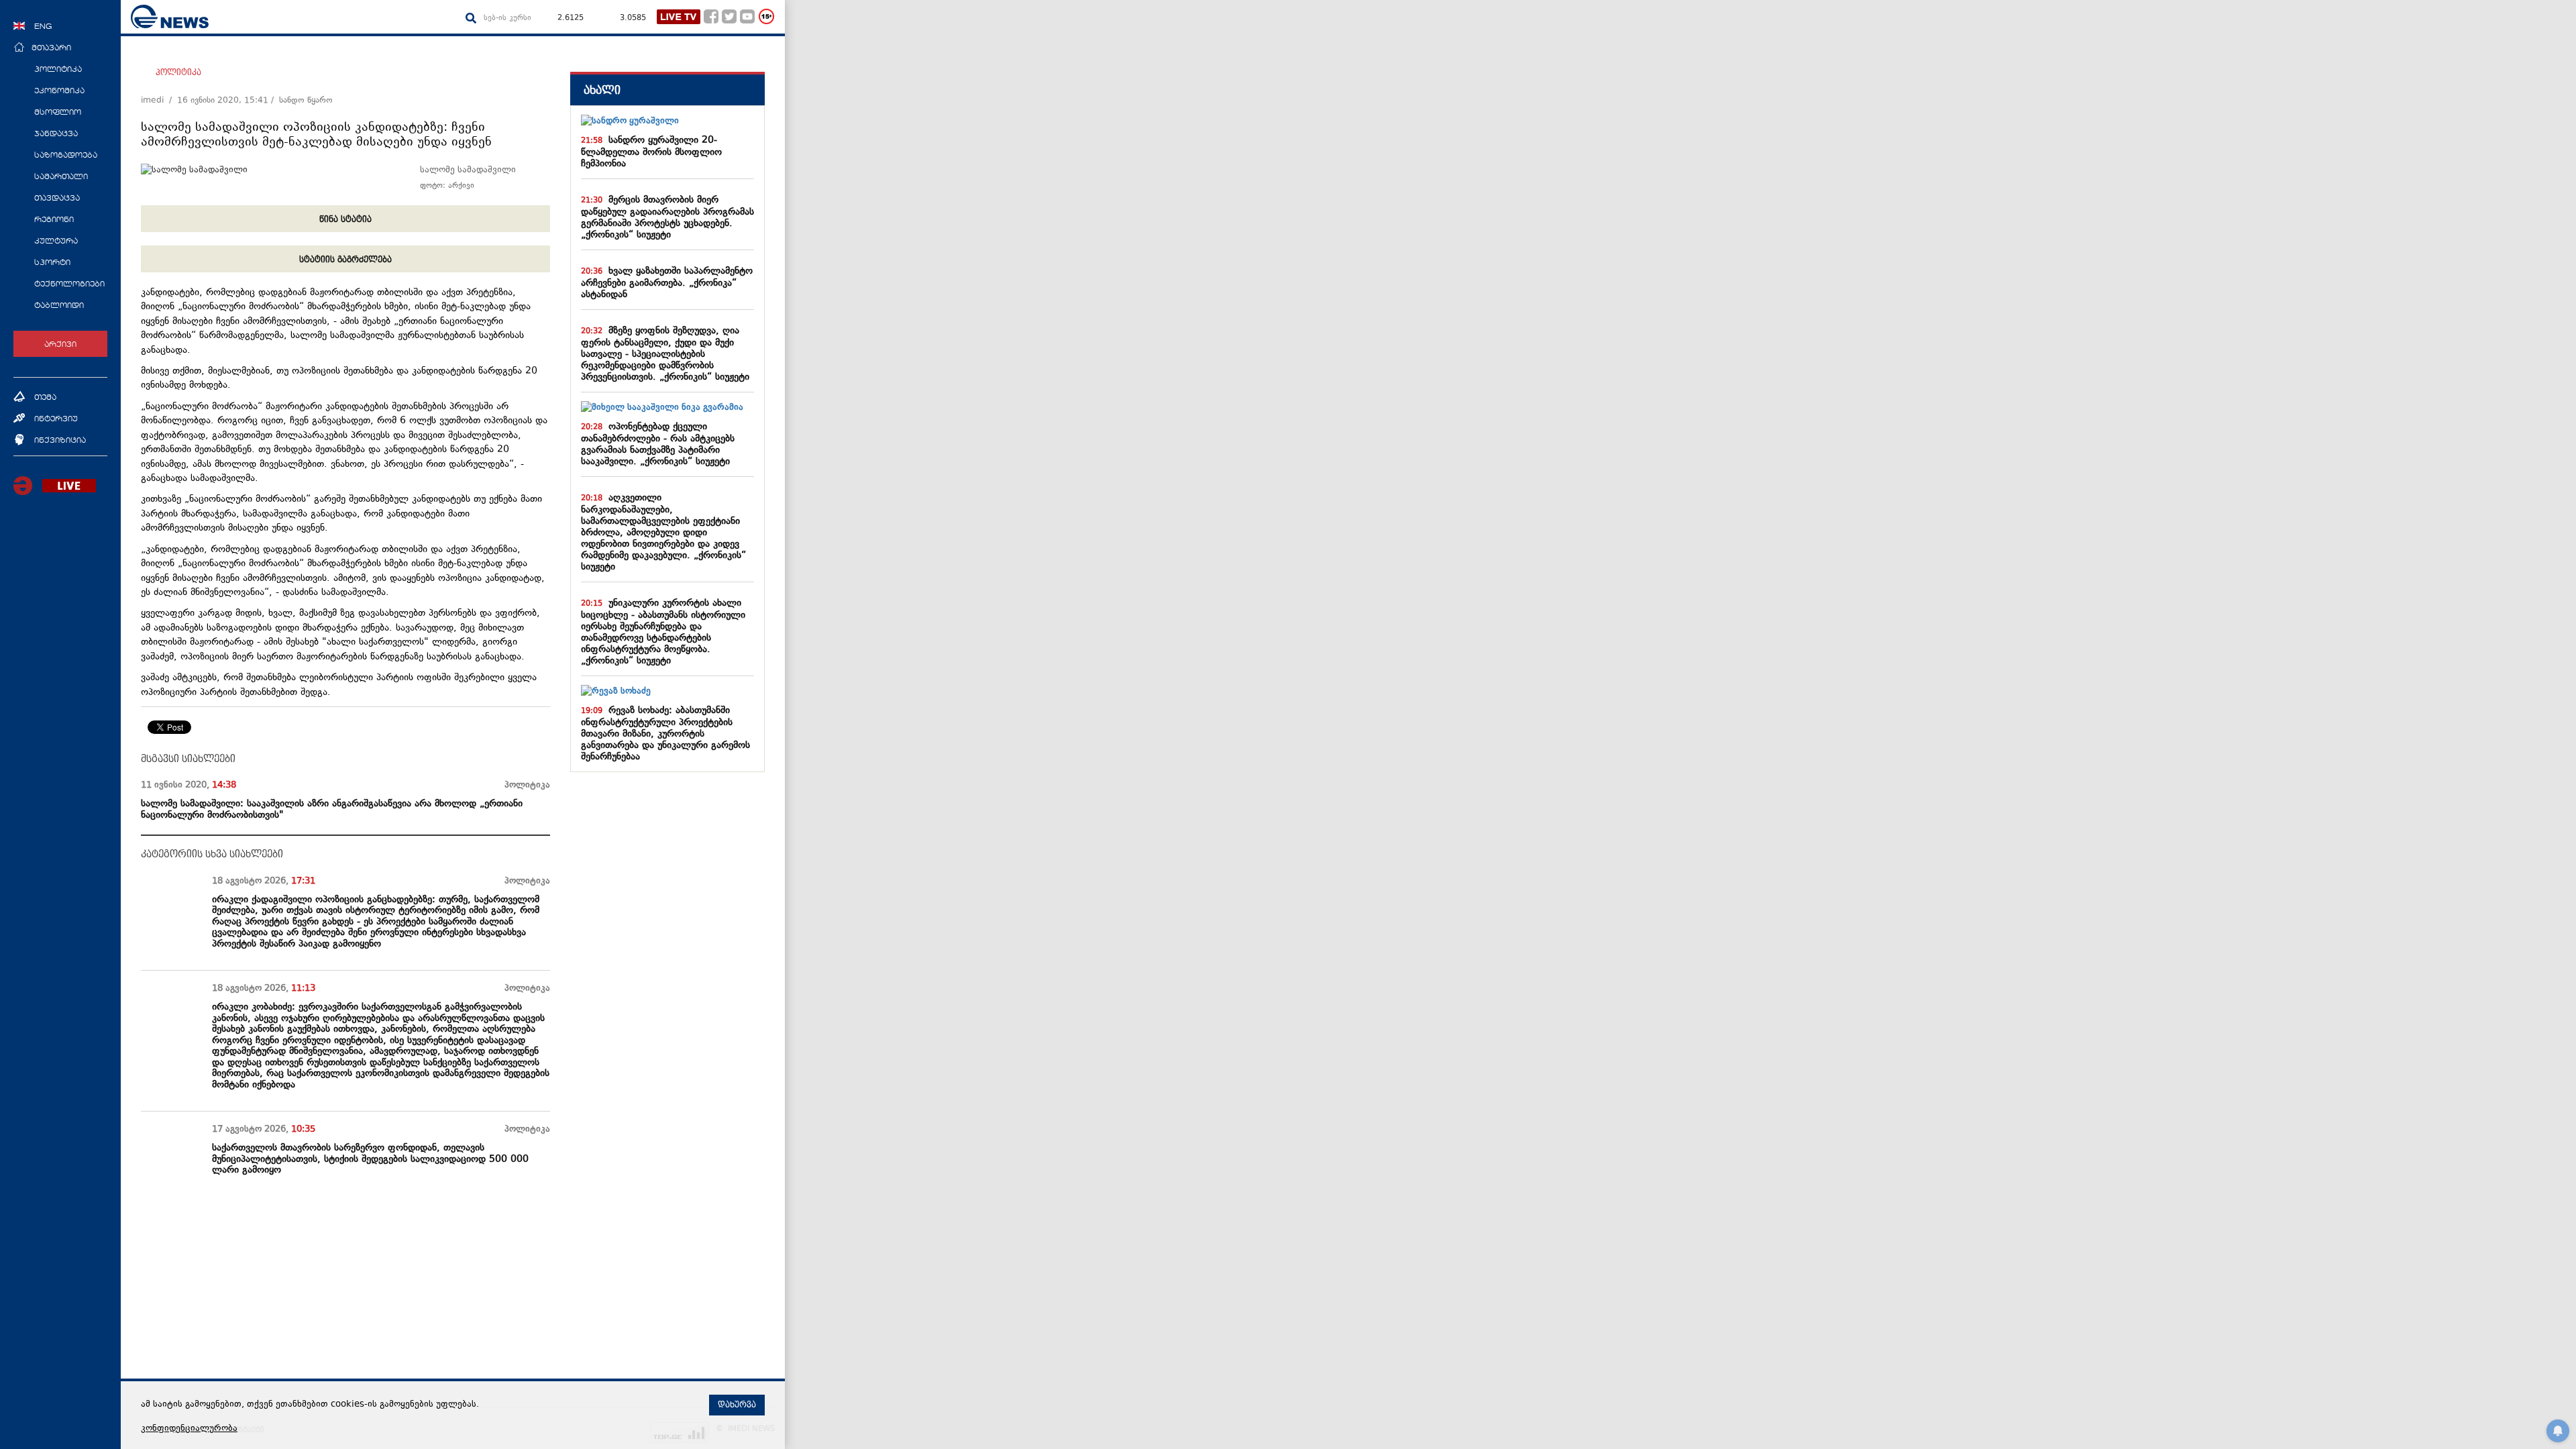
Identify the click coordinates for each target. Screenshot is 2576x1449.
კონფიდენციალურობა (189, 1429)
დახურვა (737, 1405)
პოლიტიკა (178, 72)
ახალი (602, 90)
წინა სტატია (345, 219)
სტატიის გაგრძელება (345, 260)
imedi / (159, 101)
